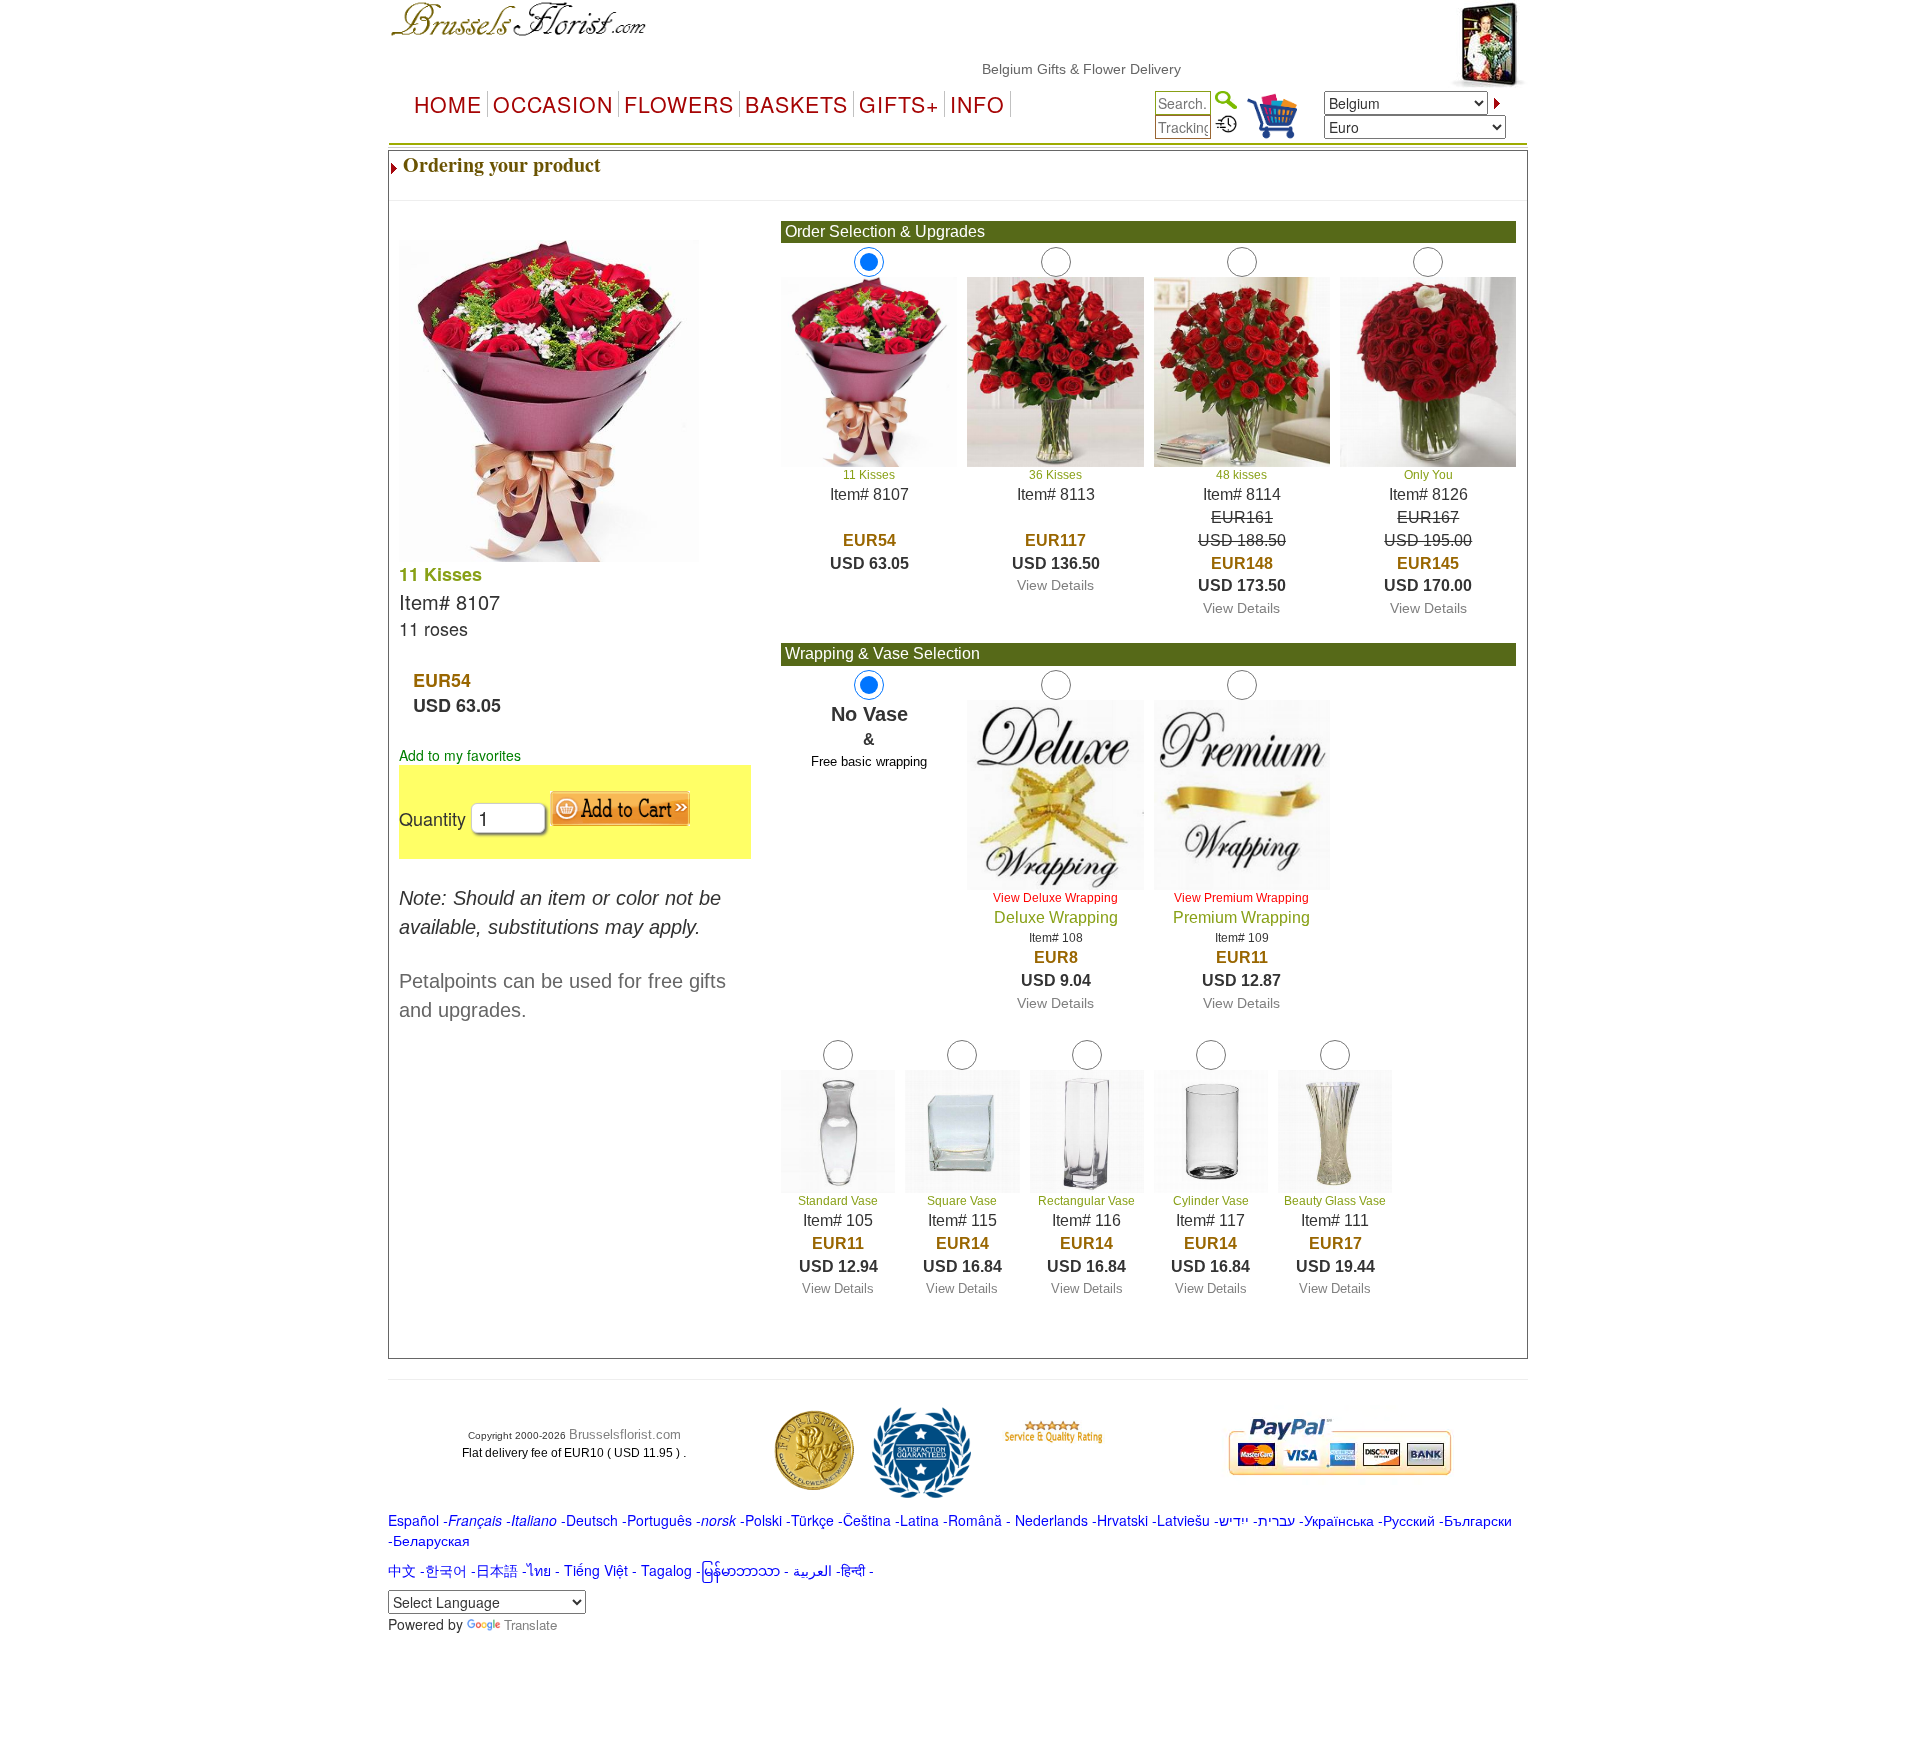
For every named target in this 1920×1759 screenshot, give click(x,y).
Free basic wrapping (869, 761)
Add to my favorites (460, 755)
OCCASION (553, 104)
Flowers (679, 104)
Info (977, 104)
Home (448, 104)
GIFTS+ (899, 104)
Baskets (796, 104)
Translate (530, 1624)
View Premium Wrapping (1241, 898)
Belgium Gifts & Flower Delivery (1045, 69)
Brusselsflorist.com (625, 1434)
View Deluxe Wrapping (1055, 898)
